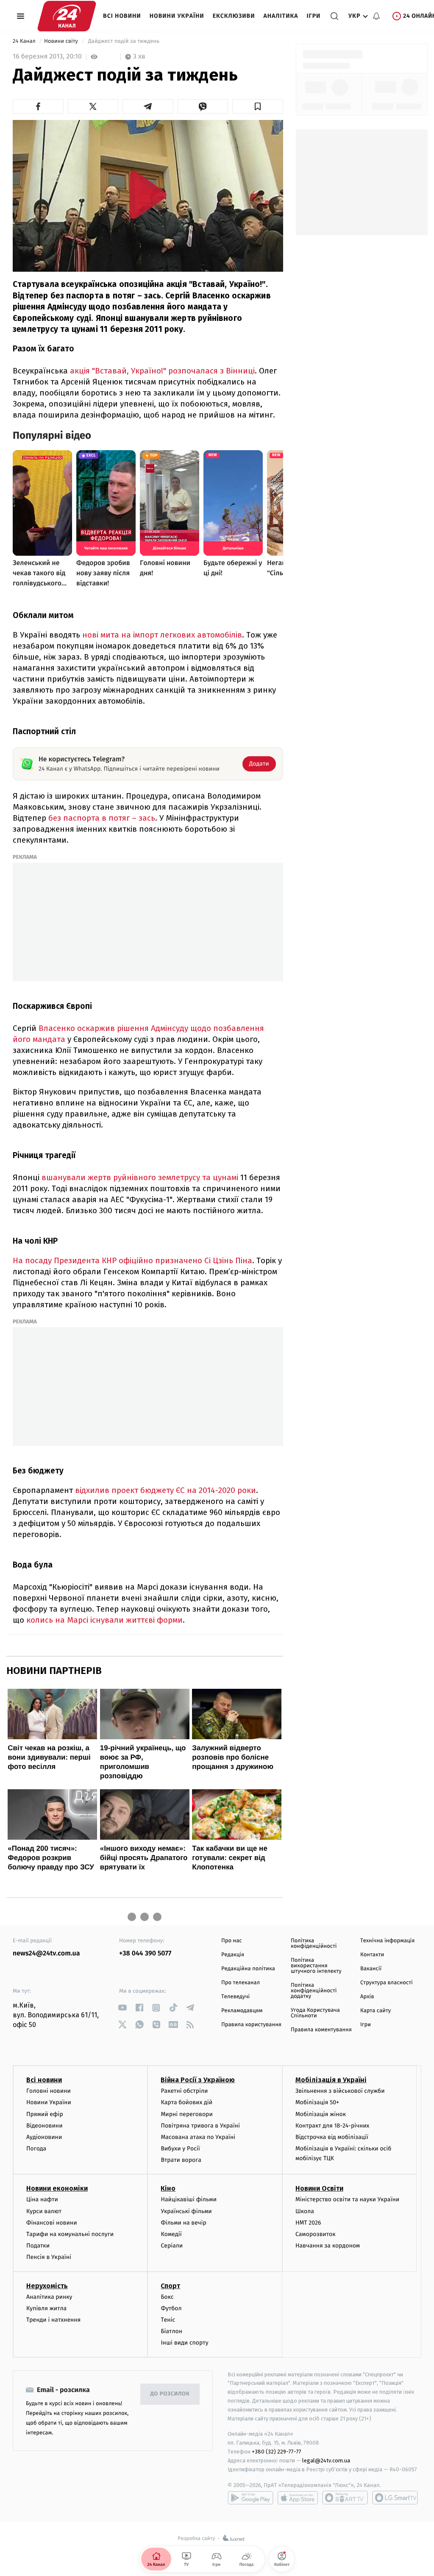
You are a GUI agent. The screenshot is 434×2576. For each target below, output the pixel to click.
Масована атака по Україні (198, 2137)
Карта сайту (376, 2011)
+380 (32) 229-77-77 (277, 2452)
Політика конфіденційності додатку (314, 1991)
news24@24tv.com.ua (46, 1954)
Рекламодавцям (242, 2011)
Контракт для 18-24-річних (332, 2126)
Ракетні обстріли (184, 2091)
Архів (367, 1997)
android (250, 2498)
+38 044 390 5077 (145, 1954)
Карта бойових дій (186, 2102)
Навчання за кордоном (328, 2246)
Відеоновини (45, 2126)
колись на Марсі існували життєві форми (104, 1620)
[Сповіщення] (376, 16)
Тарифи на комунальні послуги (70, 2234)
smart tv (345, 2498)
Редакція (233, 1955)
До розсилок (170, 2394)
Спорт (170, 2286)
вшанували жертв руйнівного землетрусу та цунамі (140, 1177)
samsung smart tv (395, 2498)
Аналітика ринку (49, 2297)
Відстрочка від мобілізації (332, 2137)
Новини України (177, 16)
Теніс (168, 2320)
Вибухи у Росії (180, 2149)
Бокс (167, 2297)
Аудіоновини (44, 2137)
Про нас (232, 1941)
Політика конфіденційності (314, 1944)
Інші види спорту (184, 2343)
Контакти (372, 1955)
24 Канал (25, 41)
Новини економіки (57, 2188)
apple (298, 2498)
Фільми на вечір (183, 2223)
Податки (38, 2246)
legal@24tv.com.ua (326, 2460)
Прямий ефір (45, 2114)
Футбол (171, 2308)
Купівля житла (46, 2308)
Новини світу (62, 41)
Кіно (168, 2188)
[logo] (67, 16)
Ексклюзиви (234, 16)
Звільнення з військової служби (340, 2091)
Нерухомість (47, 2286)
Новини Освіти (319, 2188)
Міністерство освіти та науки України (347, 2199)
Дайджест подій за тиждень (124, 41)
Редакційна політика (248, 1969)
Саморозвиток (316, 2234)
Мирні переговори (186, 2114)
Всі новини (122, 16)
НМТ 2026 (308, 2223)
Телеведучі (235, 1997)
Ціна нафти (42, 2199)
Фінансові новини (52, 2223)
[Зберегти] (258, 106)
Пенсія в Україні (49, 2257)
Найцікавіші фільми (189, 2199)
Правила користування (251, 2025)
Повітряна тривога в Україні (200, 2126)
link (122, 2008)
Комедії (171, 2234)
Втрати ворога (181, 2160)
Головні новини (49, 2091)
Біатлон (171, 2331)
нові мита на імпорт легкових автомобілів (162, 635)
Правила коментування (321, 2030)
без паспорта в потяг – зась (102, 818)
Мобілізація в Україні (331, 2080)
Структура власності (387, 1983)
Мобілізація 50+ (317, 2102)
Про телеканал (241, 1983)
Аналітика (281, 16)
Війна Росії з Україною (198, 2080)
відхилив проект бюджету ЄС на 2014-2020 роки (166, 1490)
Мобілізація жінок (321, 2114)
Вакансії (371, 1969)
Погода (36, 2149)
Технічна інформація (387, 1941)
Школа (305, 2211)
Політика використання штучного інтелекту (316, 1966)
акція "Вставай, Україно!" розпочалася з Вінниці (162, 371)
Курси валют (44, 2211)
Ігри (313, 16)
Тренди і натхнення (53, 2320)
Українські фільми (186, 2211)
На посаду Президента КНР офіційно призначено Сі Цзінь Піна (132, 1260)
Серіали (172, 2246)
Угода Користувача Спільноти (315, 2013)
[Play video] (148, 195)
